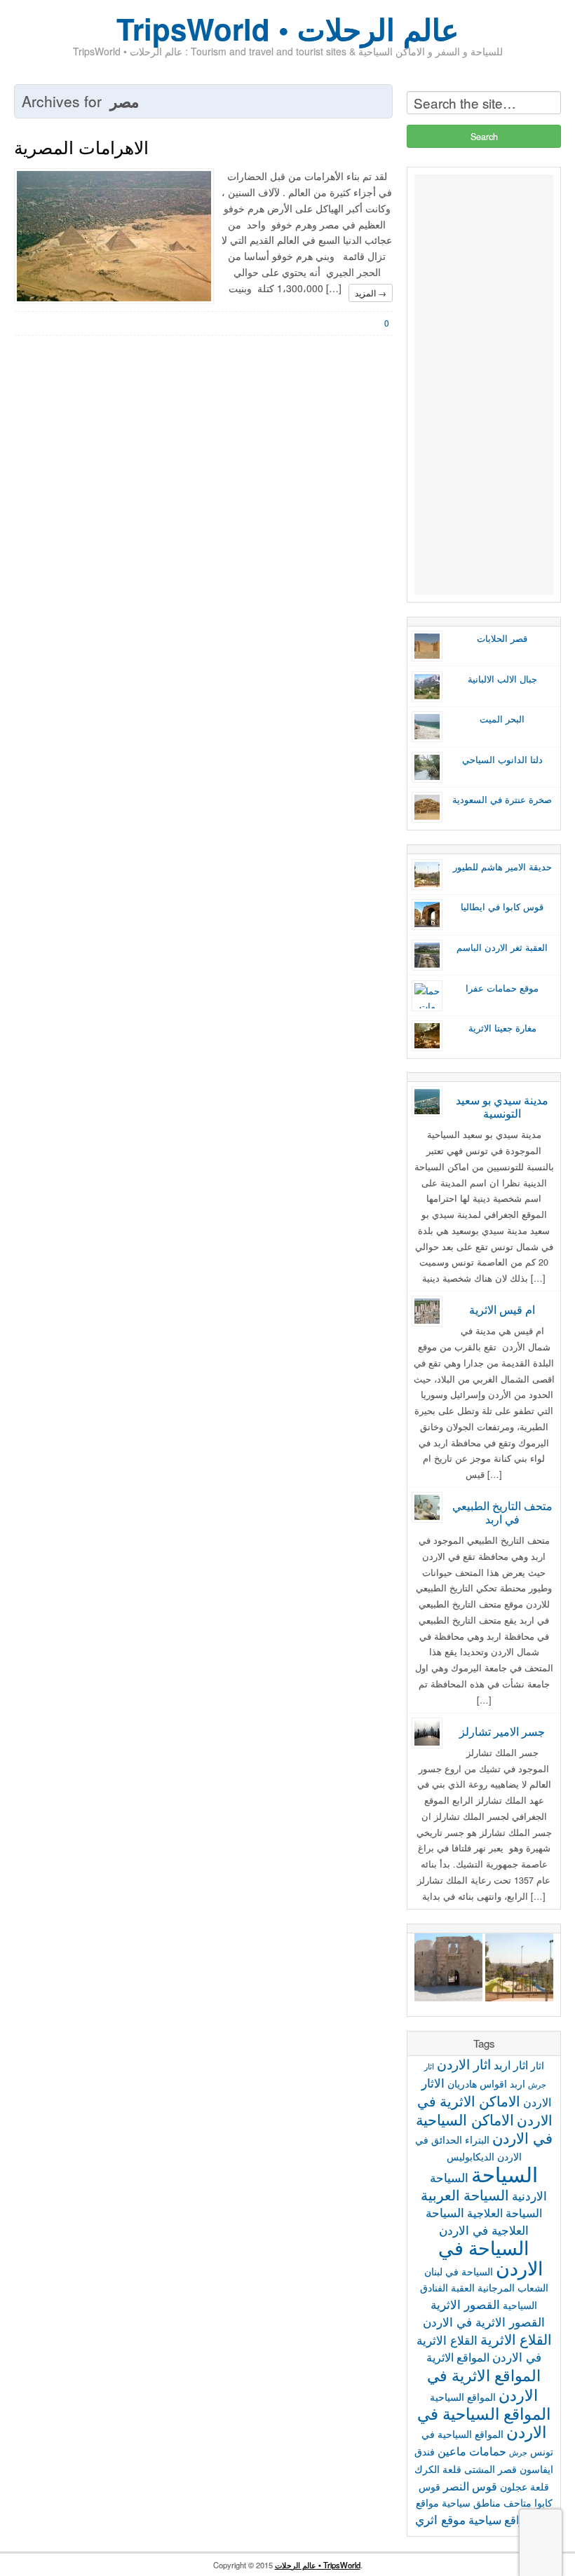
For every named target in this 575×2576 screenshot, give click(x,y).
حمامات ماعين (472, 2451)
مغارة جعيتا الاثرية (502, 1028)
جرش (518, 2452)
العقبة (463, 2287)
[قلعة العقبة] (448, 1970)
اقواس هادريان (477, 2083)
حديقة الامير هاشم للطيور (502, 867)
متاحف (517, 2502)
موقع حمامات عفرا (502, 988)
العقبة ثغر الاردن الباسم (502, 947)
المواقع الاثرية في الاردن (484, 2384)
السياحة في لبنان (459, 2271)
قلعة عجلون (525, 2486)
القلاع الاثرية (516, 2339)
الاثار (433, 2082)
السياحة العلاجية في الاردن (477, 2221)
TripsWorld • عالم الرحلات (287, 29)
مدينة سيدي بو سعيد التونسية (502, 1106)
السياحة (505, 2173)
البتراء (477, 2139)
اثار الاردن (464, 2064)
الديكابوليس (471, 2156)
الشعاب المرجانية (513, 2287)
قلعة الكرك (438, 2469)
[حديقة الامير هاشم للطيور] (519, 1970)
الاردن (537, 2102)
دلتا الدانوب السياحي (502, 760)
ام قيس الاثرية (502, 1309)
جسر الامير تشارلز (502, 1731)
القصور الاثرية (465, 2304)
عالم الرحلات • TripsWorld (318, 2565)
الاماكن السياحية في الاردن (485, 2128)
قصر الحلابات (502, 638)
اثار (537, 2065)
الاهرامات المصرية (81, 146)
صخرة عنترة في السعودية (502, 800)
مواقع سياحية (500, 2519)
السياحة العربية (465, 2194)
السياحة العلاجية (505, 2212)
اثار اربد (511, 2064)
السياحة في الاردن (491, 2257)
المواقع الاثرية (458, 2357)
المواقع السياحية (463, 2397)
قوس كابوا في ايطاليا (502, 907)
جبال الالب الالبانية (502, 679)
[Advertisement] (484, 385)
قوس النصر (470, 2486)
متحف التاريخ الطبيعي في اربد (502, 1512)
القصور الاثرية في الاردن (484, 2321)
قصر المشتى (491, 2469)
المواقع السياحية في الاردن (484, 2423)
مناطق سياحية (471, 2502)
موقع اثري (440, 2519)
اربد (517, 2083)
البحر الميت (502, 719)
